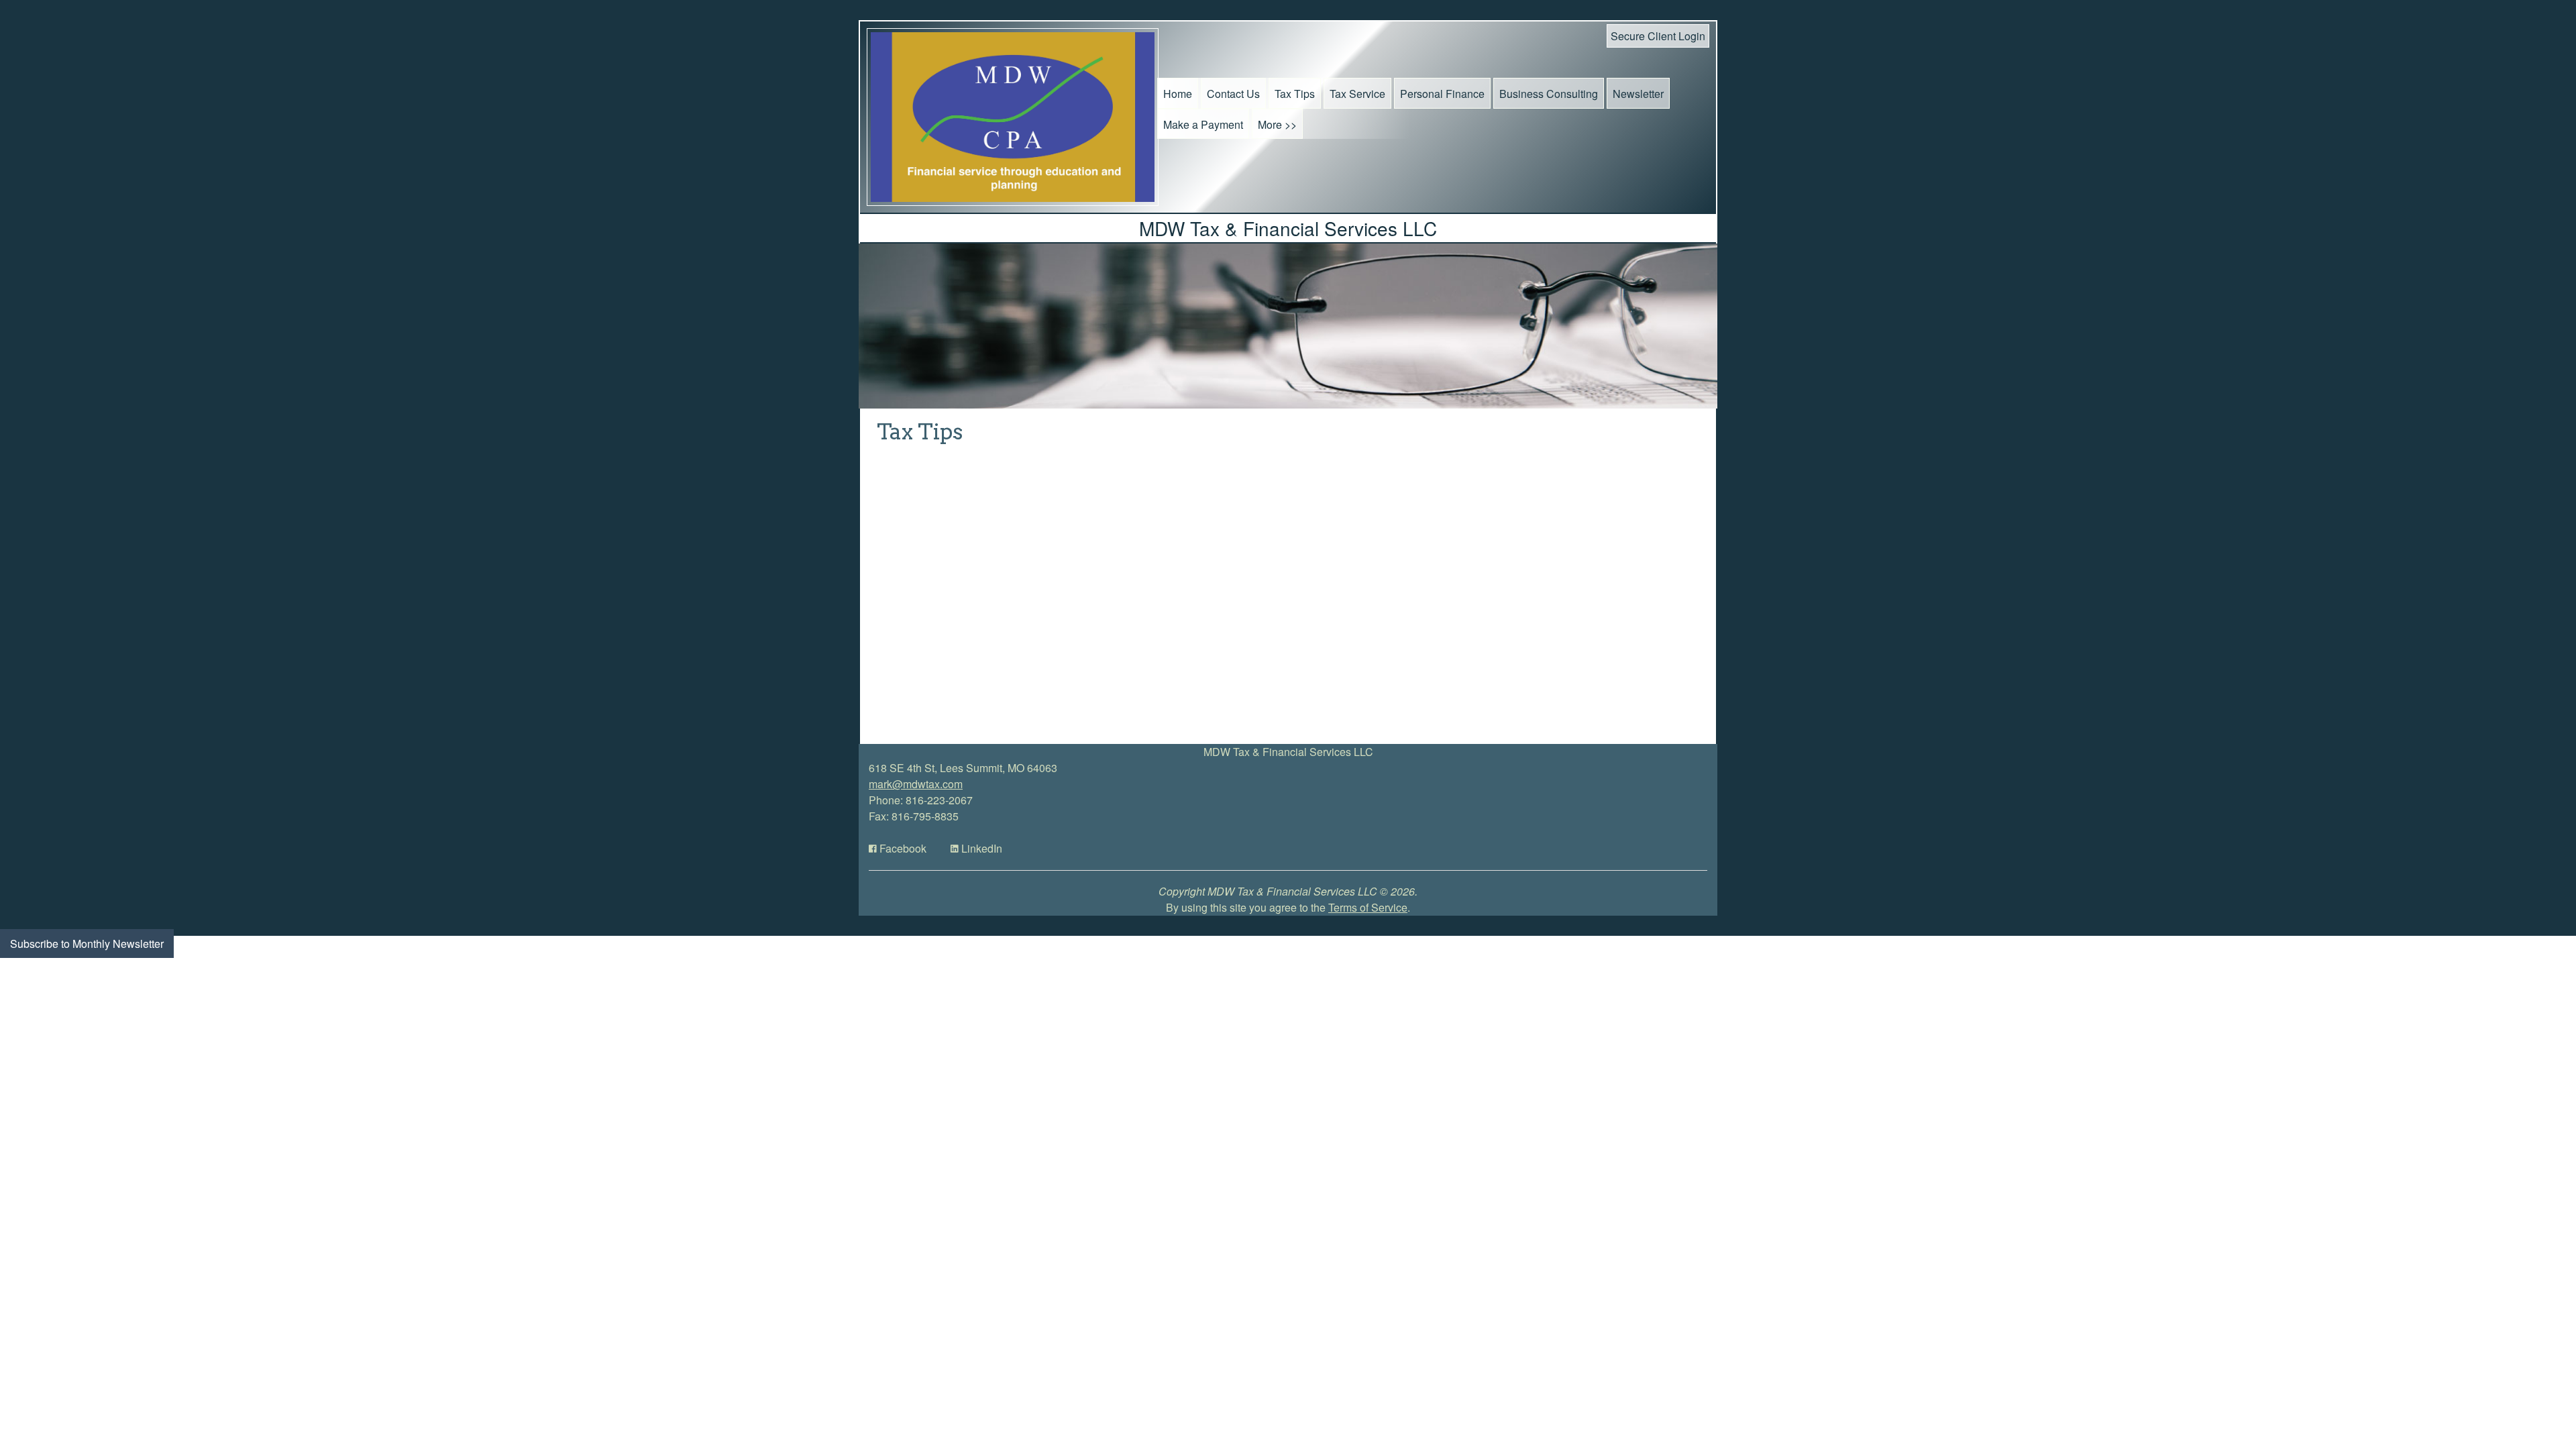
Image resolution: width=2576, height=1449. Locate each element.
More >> (1277, 124)
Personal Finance (1442, 94)
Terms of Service (1368, 907)
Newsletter (1638, 94)
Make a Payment (1203, 124)
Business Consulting (1549, 94)
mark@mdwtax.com (916, 784)
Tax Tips (1295, 94)
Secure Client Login (1658, 36)
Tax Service (1357, 94)
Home (1178, 94)
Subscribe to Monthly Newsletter (87, 944)
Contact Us (1233, 94)
